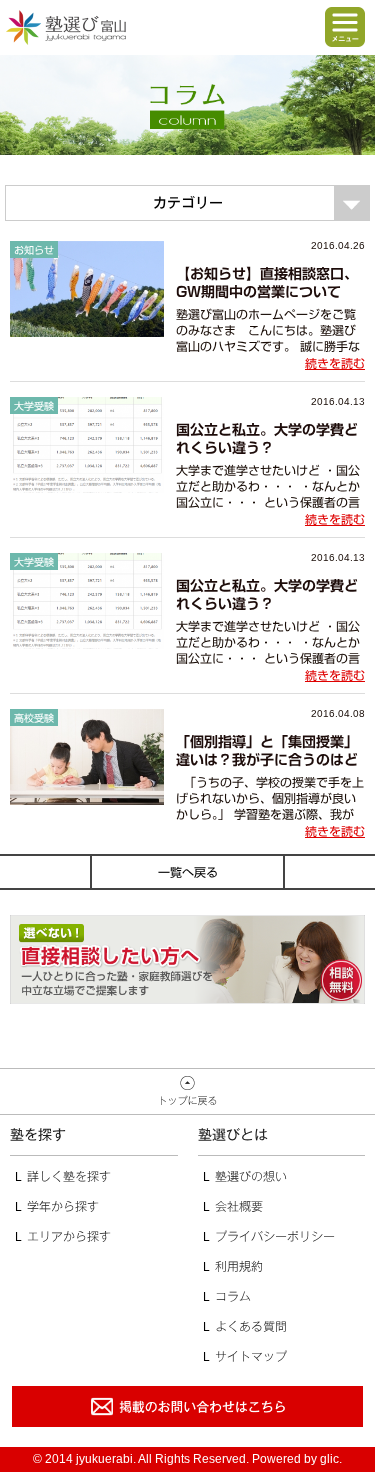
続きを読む (335, 363)
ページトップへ (187, 1092)
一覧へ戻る (188, 872)
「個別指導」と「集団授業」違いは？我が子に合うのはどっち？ (267, 760)
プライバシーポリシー (275, 1236)
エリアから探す (69, 1236)
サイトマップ (251, 1356)
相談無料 (187, 959)
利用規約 (239, 1266)
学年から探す (63, 1206)
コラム (233, 1296)
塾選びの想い (251, 1176)
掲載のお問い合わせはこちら (187, 1406)
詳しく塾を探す (69, 1176)
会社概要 (239, 1206)
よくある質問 (251, 1326)
